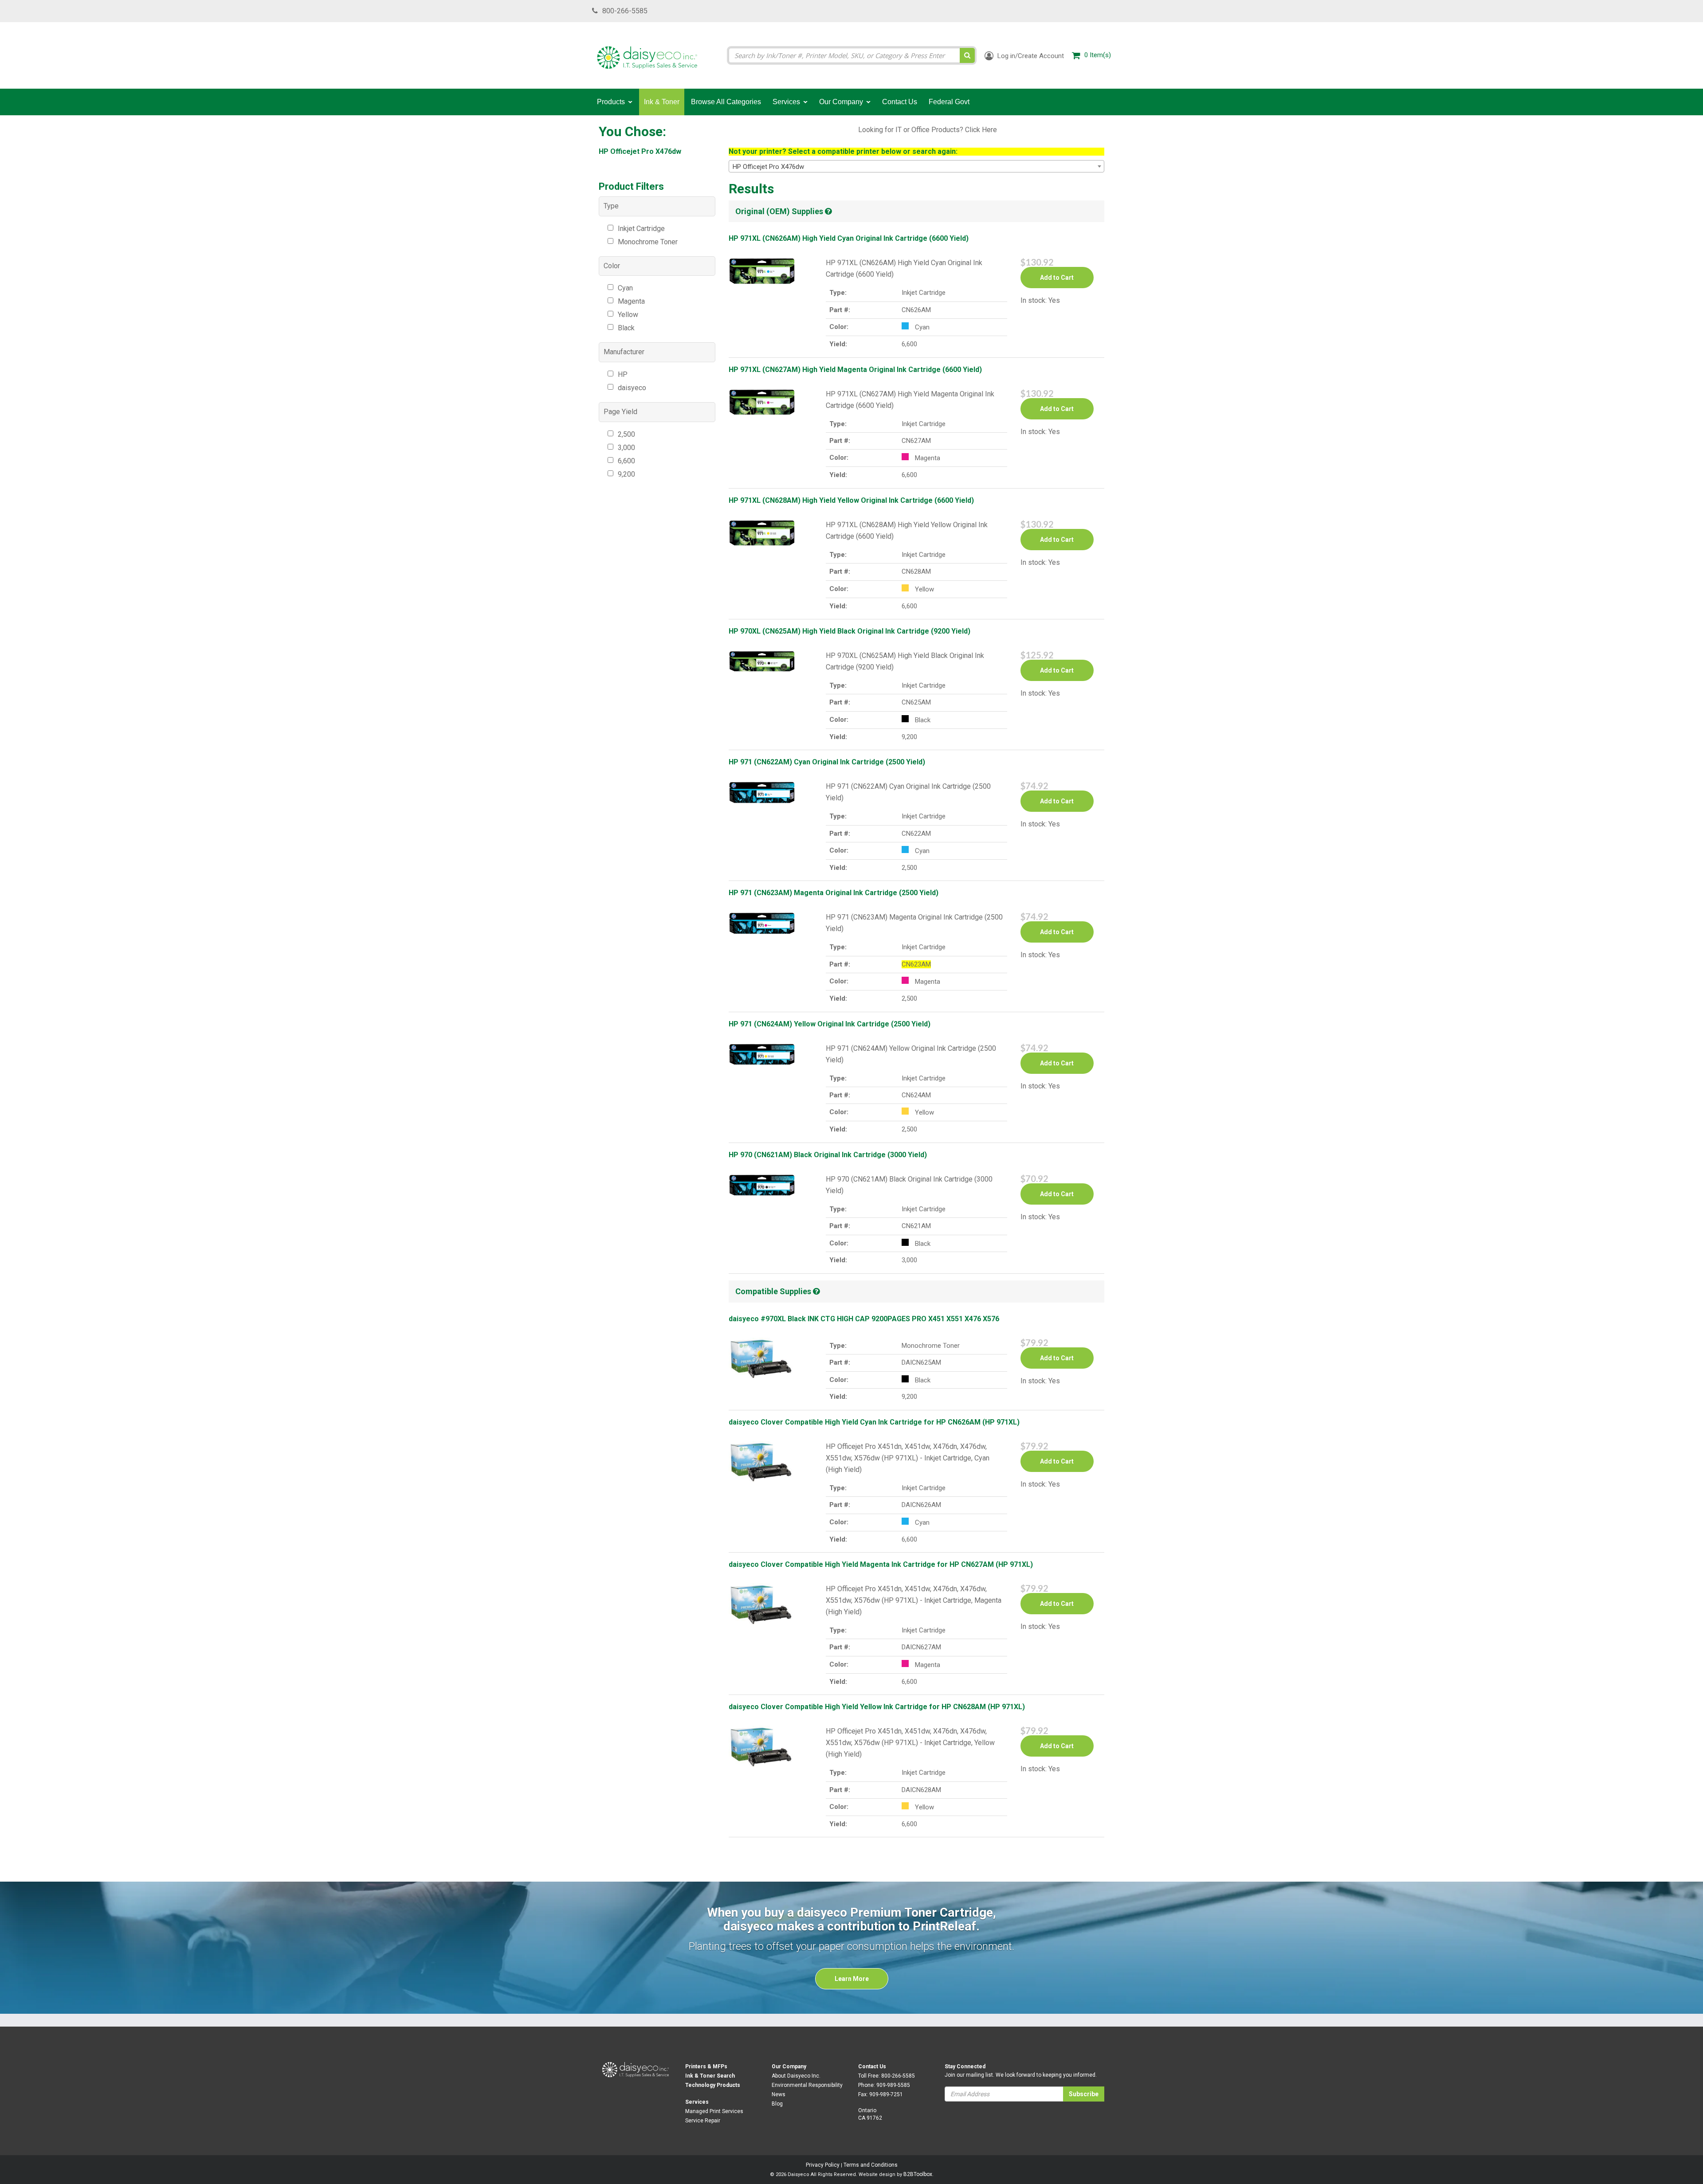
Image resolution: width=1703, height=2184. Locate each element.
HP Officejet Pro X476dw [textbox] (768, 167)
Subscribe (1084, 2094)
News (779, 2094)
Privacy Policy (823, 2165)
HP (623, 374)
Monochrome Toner (648, 242)
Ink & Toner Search (710, 2076)
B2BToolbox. (918, 2174)
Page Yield (620, 412)
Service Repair (703, 2121)
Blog (777, 2104)
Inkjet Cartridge (641, 229)
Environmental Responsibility (807, 2085)
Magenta (631, 301)
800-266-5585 (625, 11)
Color (612, 266)
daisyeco (632, 388)
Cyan (625, 288)
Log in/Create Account (1030, 56)
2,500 (626, 434)
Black (626, 328)
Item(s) (1098, 55)
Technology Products (713, 2085)
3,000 (626, 448)
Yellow (628, 315)
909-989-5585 (893, 2085)
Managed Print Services (714, 2111)
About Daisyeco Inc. (796, 2076)
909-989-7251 (886, 2094)
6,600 (626, 461)
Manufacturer (624, 352)
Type (611, 206)
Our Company (789, 2067)
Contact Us (872, 2067)
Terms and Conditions (871, 2165)
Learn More (852, 1979)
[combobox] (917, 166)
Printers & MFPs (706, 2067)
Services (697, 2102)
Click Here (981, 130)
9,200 (626, 474)
